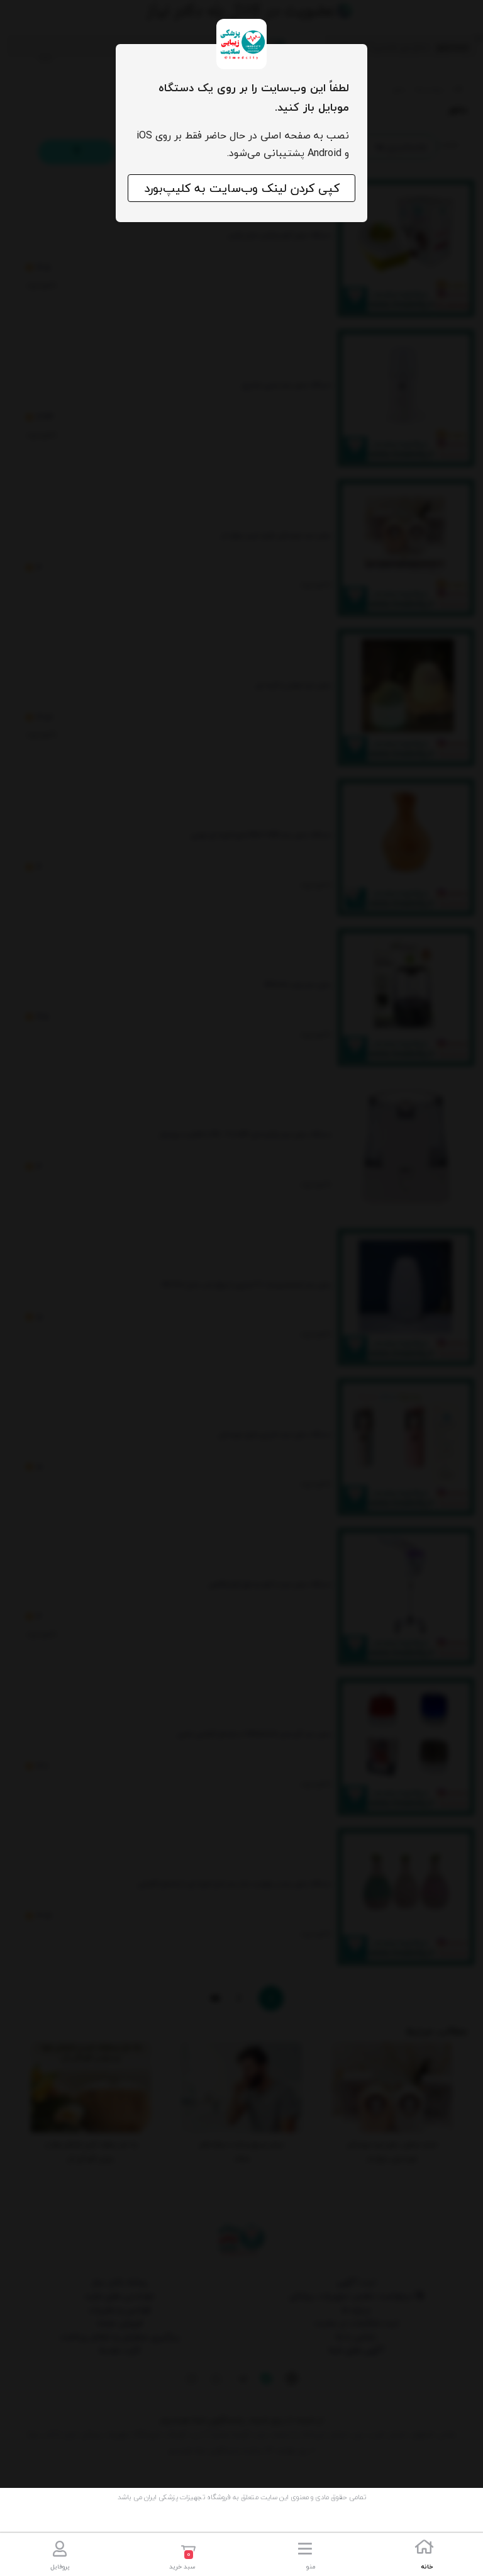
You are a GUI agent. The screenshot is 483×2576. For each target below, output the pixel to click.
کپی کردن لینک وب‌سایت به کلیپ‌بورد (242, 188)
